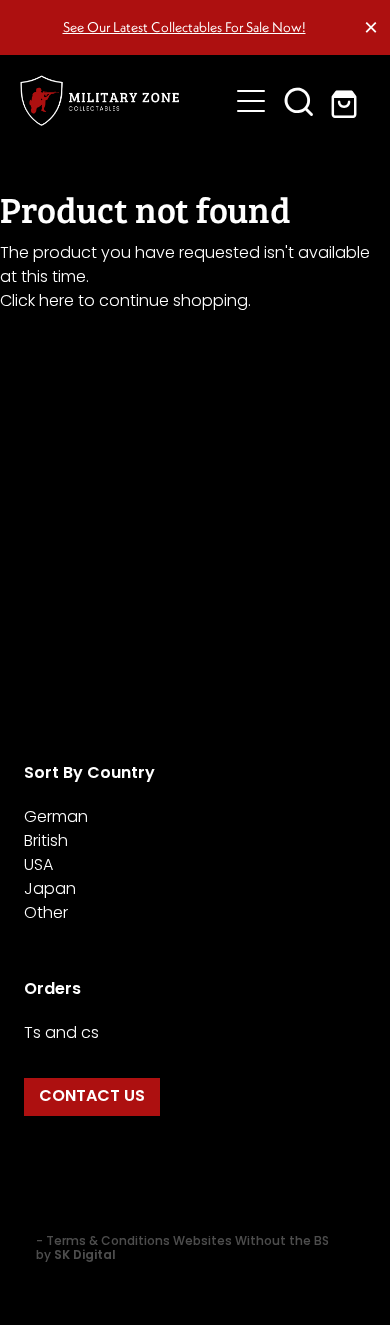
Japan (50, 890)
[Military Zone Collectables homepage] (123, 100)
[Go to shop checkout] (347, 101)
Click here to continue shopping (124, 302)
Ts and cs (61, 1034)
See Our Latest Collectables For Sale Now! (184, 27)
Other (46, 914)
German (56, 818)
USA (38, 866)
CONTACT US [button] (92, 1097)
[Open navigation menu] (251, 101)
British (46, 842)
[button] (299, 101)
